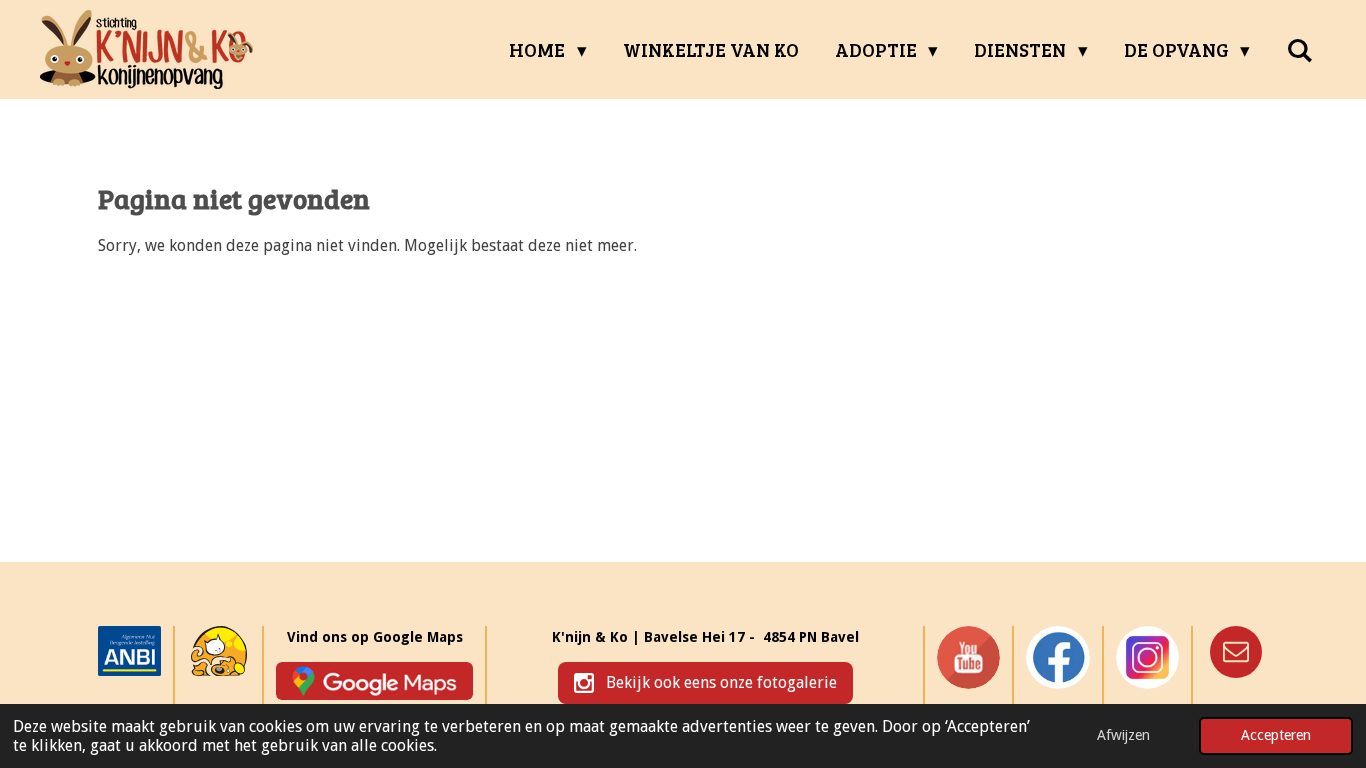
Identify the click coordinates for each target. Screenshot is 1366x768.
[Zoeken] (1299, 50)
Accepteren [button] (1276, 735)
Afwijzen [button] (1123, 735)
